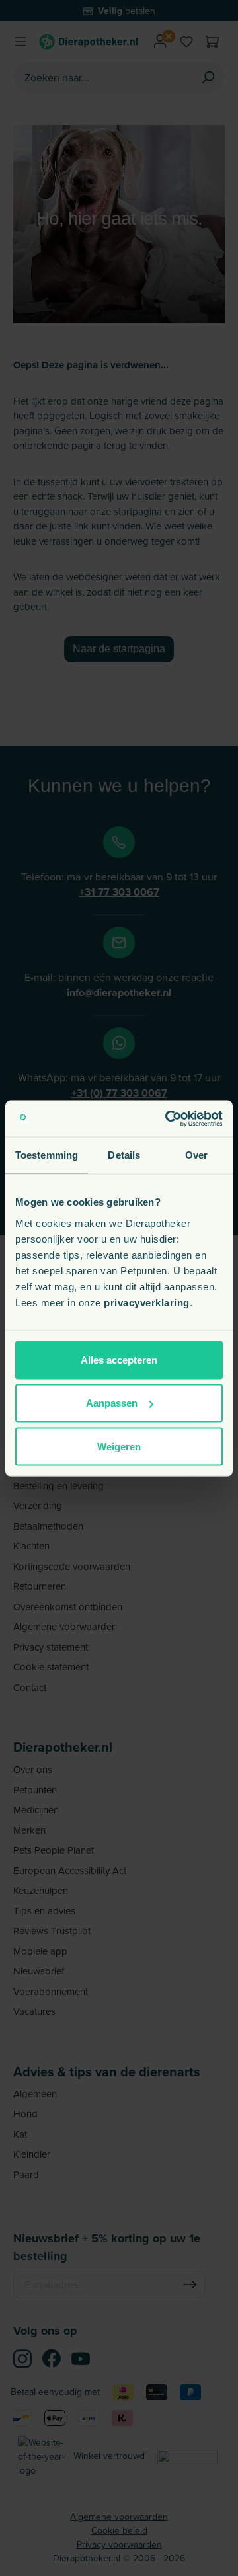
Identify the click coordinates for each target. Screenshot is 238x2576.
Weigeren (119, 1446)
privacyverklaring (147, 1302)
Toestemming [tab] (47, 1155)
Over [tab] (196, 1155)
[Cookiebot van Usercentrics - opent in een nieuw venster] (168, 1118)
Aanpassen (112, 1403)
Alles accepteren (119, 1359)
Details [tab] (124, 1155)
